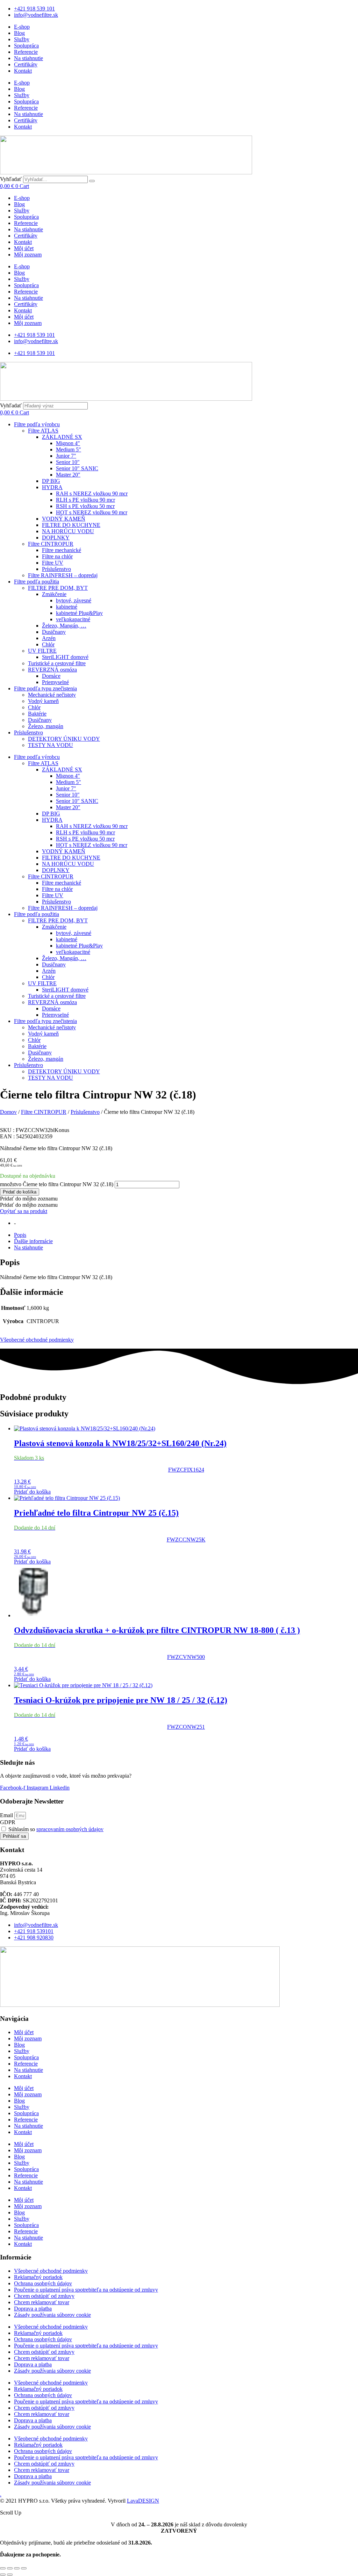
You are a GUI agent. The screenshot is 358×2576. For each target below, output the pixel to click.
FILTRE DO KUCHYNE (71, 525)
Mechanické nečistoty (52, 695)
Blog (19, 33)
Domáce (51, 676)
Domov (8, 1112)
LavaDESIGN (143, 2501)
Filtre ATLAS (43, 431)
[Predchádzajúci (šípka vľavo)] (3, 2575)
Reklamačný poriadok (38, 2277)
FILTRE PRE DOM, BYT (58, 588)
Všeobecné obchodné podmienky (37, 1340)
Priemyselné (55, 682)
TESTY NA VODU (51, 745)
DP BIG (51, 481)
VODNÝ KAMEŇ (64, 519)
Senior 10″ (68, 462)
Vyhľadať (11, 179)
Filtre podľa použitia (37, 582)
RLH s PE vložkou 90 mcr (85, 500)
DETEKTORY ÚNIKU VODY (64, 739)
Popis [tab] (20, 1235)
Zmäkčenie (54, 594)
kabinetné (67, 607)
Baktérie (37, 714)
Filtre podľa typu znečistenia (45, 688)
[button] (29, 1199)
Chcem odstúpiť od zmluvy (44, 2296)
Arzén (49, 638)
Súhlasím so (56, 1829)
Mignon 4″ (68, 443)
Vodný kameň (43, 701)
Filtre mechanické (62, 550)
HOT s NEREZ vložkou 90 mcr (92, 512)
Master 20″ (68, 475)
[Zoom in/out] (3, 2568)
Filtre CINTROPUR (51, 544)
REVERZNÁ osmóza (52, 670)
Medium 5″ (69, 449)
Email (7, 1815)
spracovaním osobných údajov (70, 1829)
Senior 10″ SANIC (77, 468)
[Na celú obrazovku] (10, 2568)
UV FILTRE (42, 651)
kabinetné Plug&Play (79, 613)
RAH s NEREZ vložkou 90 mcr (92, 494)
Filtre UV (53, 563)
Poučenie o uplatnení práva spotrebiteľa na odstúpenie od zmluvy (86, 2290)
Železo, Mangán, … (64, 626)
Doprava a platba (33, 2309)
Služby (22, 39)
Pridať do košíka (20, 1192)
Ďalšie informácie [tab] (33, 1241)
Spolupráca (26, 46)
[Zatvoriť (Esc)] (24, 2568)
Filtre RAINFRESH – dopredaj (63, 575)
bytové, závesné (74, 600)
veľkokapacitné (73, 619)
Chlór (48, 644)
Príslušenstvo (56, 569)
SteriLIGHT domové (65, 657)
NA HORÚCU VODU (68, 531)
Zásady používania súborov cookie (52, 2315)
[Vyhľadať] (92, 181)
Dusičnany (54, 632)
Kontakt (23, 71)
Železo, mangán (46, 726)
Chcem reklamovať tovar (42, 2302)
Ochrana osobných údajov (43, 2283)
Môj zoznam (28, 255)
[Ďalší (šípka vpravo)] (10, 2575)
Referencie (26, 52)
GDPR (8, 1822)
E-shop (22, 27)
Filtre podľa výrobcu (37, 424)
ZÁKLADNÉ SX (62, 437)
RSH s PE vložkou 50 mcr (85, 506)
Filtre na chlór (57, 556)
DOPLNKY (56, 538)
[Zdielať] (17, 2568)
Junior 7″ (66, 456)
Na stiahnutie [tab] (28, 1247)
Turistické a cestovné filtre (57, 663)
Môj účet (24, 248)
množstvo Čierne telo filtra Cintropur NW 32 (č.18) (57, 1184)
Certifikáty (26, 64)
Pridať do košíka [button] (32, 1492)
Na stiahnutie (28, 58)
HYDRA (52, 487)
